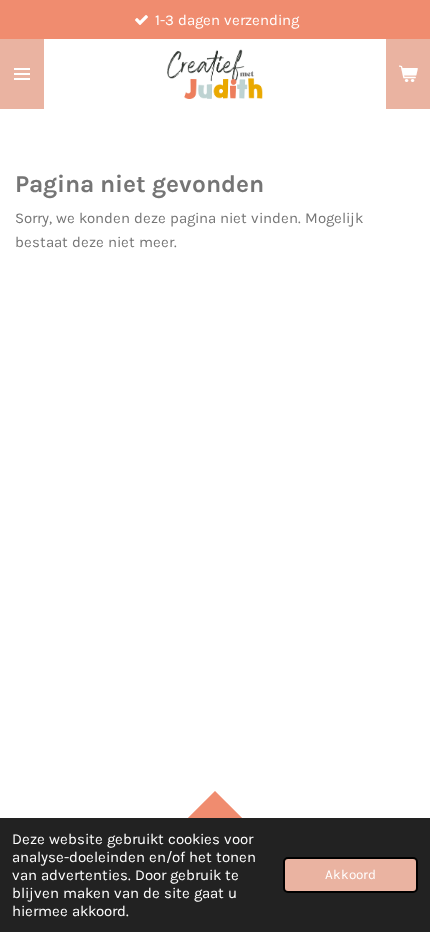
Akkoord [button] (350, 874)
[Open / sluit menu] (22, 74)
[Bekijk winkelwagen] (408, 74)
